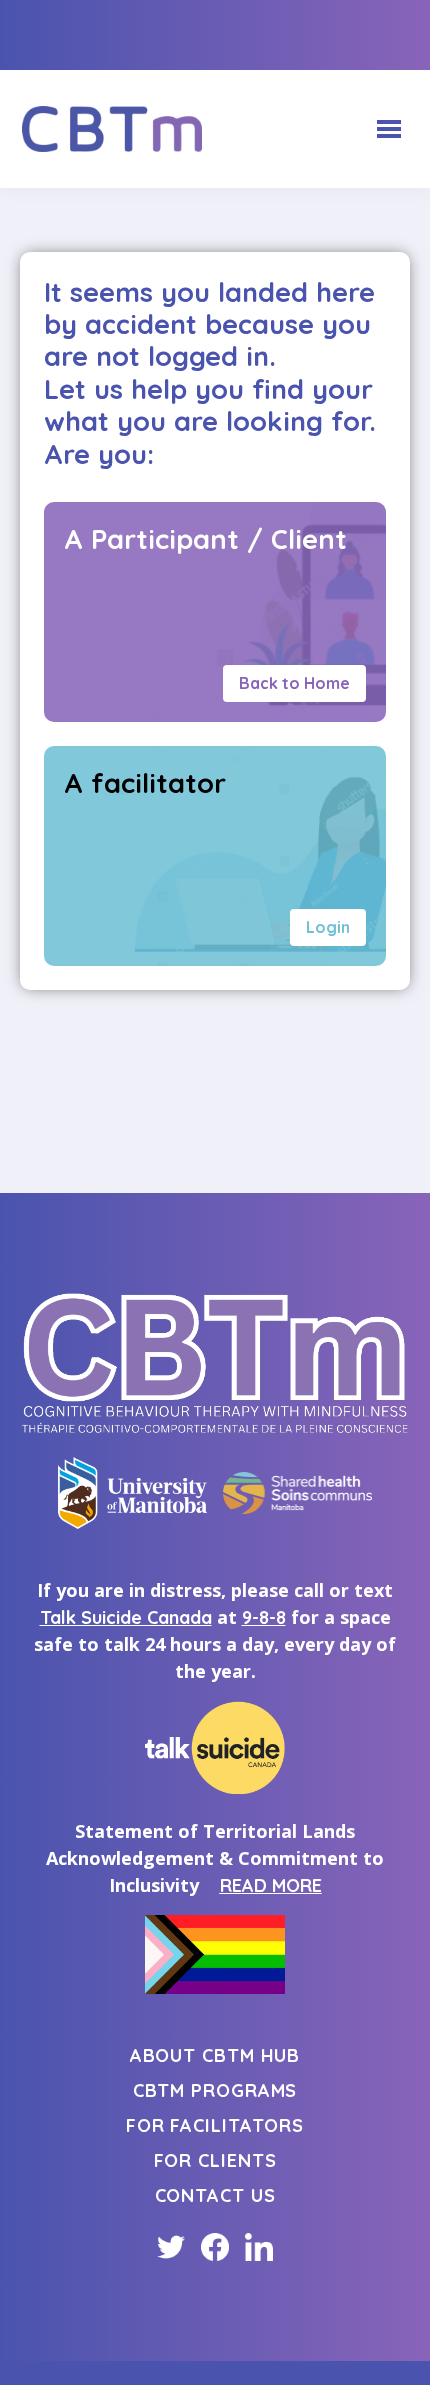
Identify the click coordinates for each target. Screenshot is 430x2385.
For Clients (215, 2160)
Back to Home (294, 683)
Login (328, 927)
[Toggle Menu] (389, 129)
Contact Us (215, 2195)
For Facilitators (215, 2125)
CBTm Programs (215, 2090)
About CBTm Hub (215, 2055)
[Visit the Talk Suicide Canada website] (215, 1747)
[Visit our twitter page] (171, 2247)
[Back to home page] (112, 129)
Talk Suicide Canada (126, 1617)
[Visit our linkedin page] (259, 2247)
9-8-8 (264, 1617)
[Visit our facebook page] (215, 2247)
